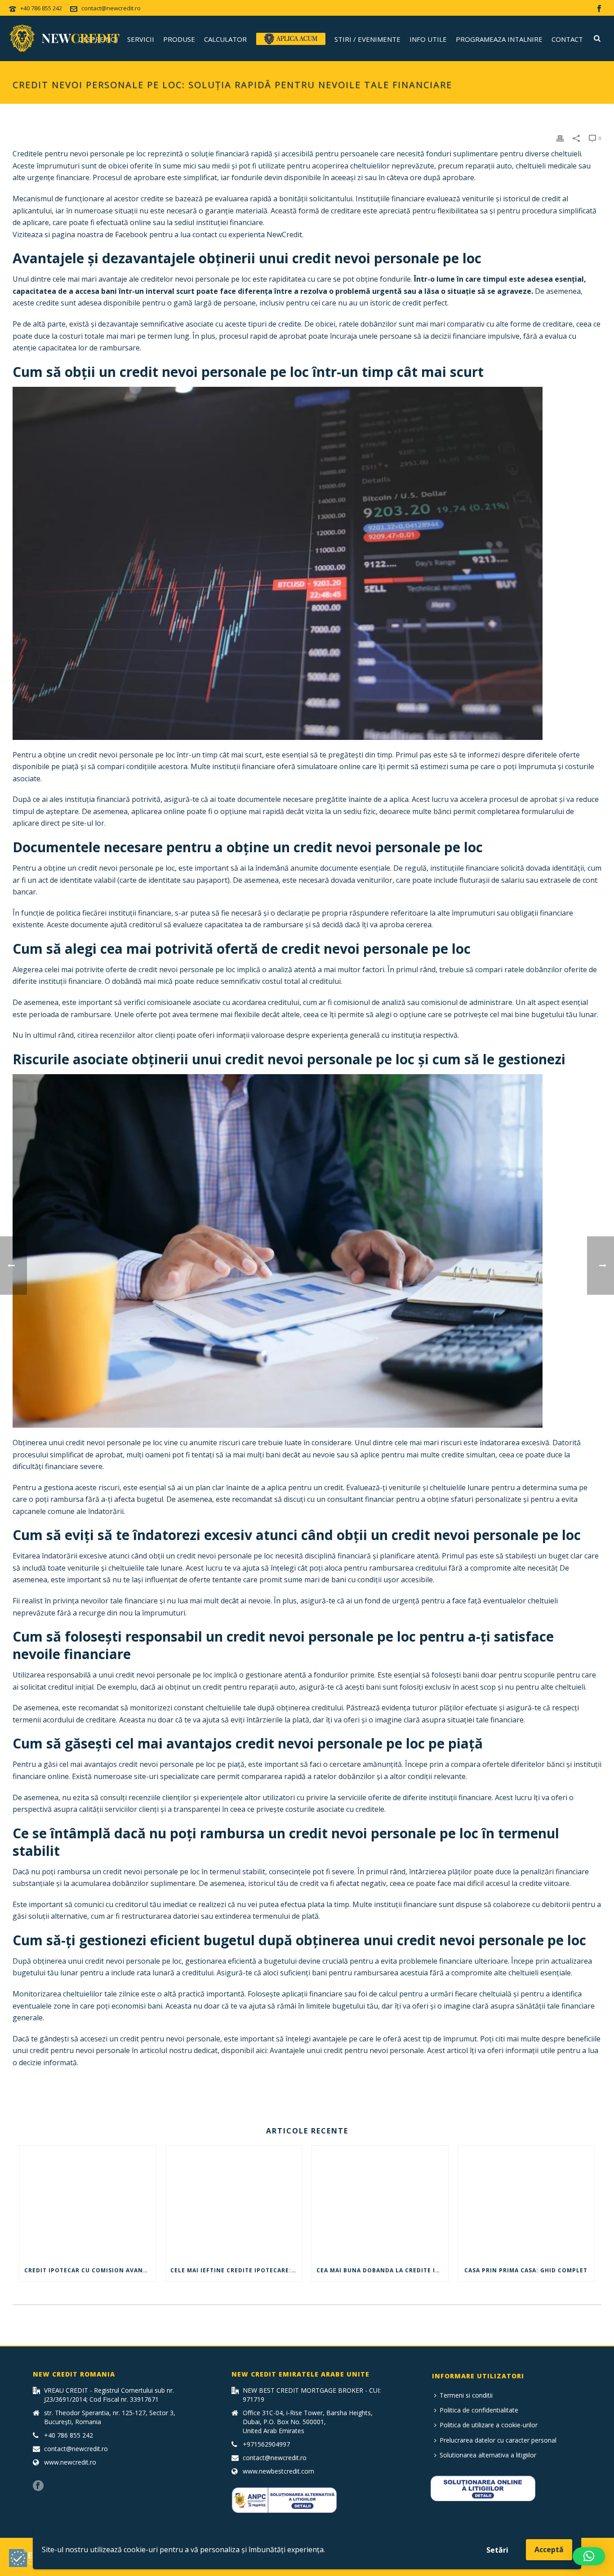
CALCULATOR (225, 39)
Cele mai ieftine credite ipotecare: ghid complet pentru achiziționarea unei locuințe (236, 2270)
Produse (179, 39)
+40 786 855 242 (41, 8)
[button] (589, 2556)
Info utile (428, 39)
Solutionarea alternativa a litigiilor (488, 2455)
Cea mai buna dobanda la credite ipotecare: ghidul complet (382, 2270)
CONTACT (37, 2083)
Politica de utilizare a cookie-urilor (489, 2425)
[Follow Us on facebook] (38, 2486)
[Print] (560, 138)
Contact (567, 39)
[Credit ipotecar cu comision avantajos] (88, 2203)
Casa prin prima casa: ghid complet (526, 2270)
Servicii (141, 39)
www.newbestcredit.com (278, 2471)
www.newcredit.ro (70, 2462)
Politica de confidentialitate (479, 2410)
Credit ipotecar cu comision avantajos (90, 2270)
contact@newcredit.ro (111, 8)
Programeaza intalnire (499, 39)
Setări (497, 2550)
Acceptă (549, 2549)
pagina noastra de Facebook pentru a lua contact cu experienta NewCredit (177, 235)
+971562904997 (266, 2444)
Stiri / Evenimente (367, 39)
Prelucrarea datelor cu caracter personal (498, 2440)
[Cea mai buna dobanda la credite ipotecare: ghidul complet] (380, 2203)
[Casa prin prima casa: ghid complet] (526, 2203)
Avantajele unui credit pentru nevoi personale (347, 2050)
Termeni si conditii (466, 2395)
